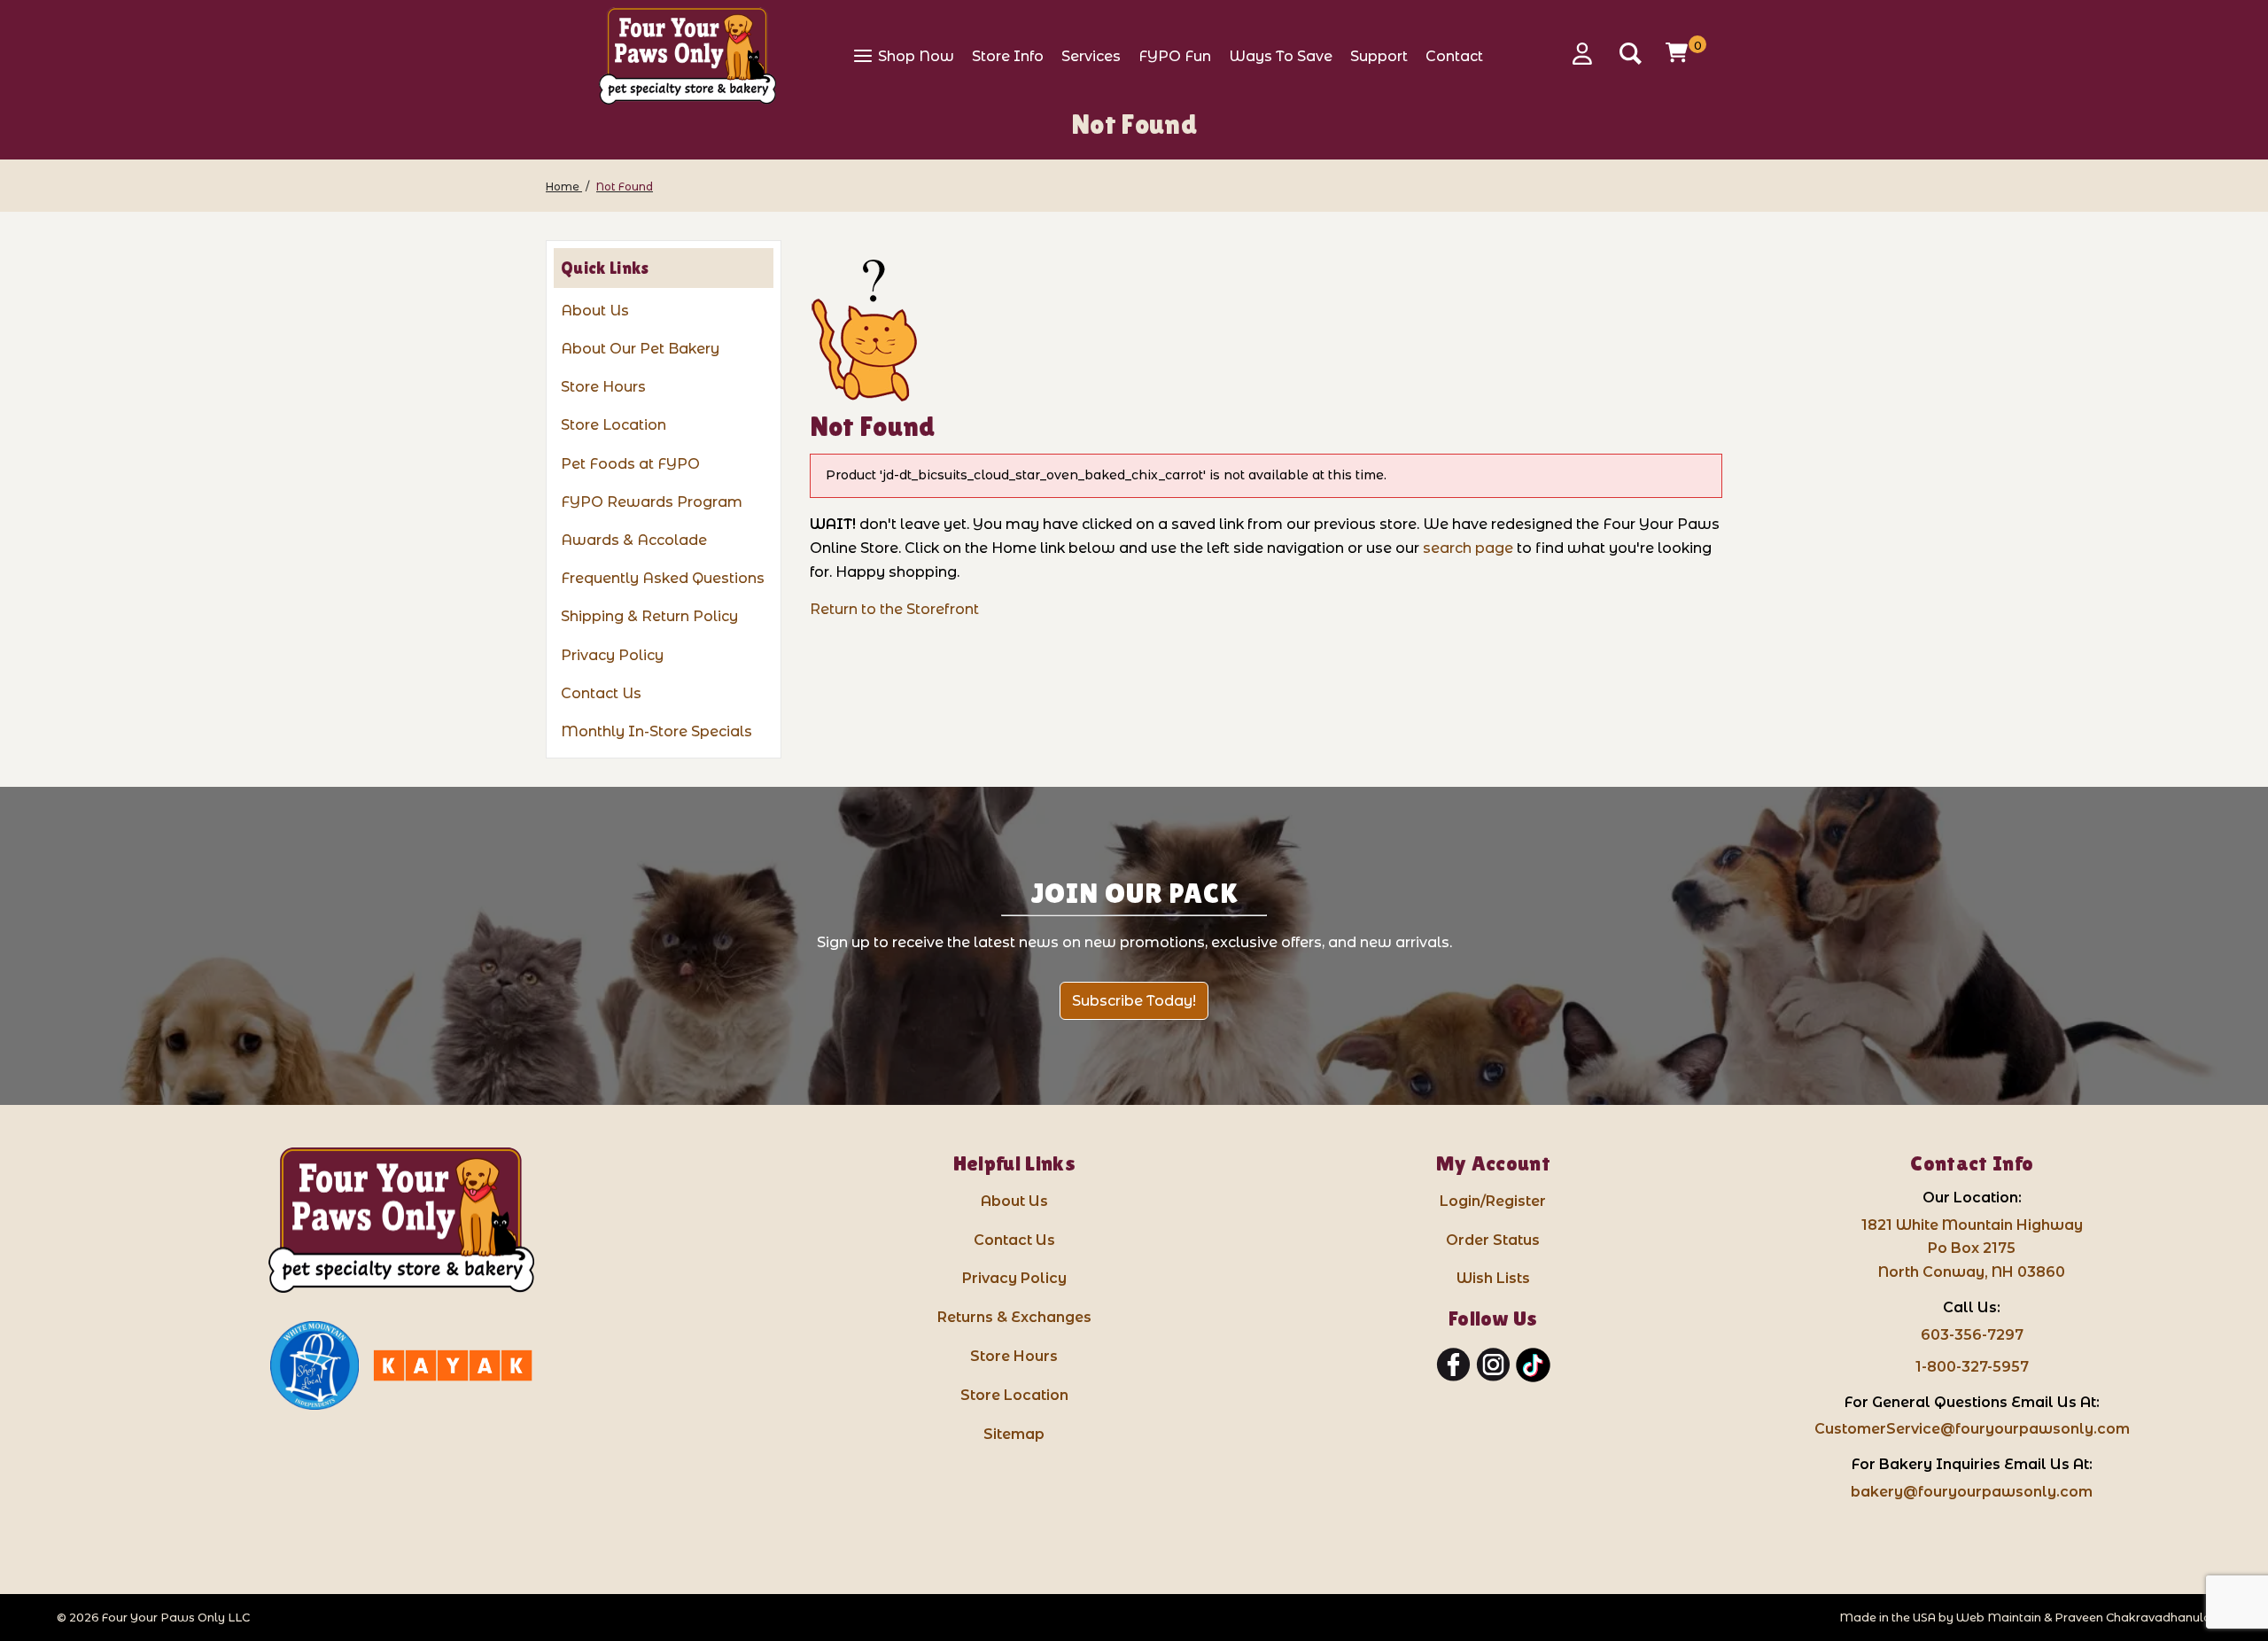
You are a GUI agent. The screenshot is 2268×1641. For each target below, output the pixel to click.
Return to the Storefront (894, 609)
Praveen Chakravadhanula (2133, 1618)
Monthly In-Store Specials (656, 731)
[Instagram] (1493, 1365)
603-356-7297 (1972, 1335)
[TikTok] (1533, 1365)
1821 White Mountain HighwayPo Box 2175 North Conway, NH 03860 (1972, 1249)
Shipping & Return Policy (649, 616)
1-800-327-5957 (1972, 1367)
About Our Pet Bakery (640, 349)
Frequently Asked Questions (663, 578)
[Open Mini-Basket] (1679, 52)
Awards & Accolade (634, 540)
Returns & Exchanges (1014, 1317)
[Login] (1588, 54)
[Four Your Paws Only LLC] (401, 1221)
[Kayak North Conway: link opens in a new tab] (453, 1365)
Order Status (1493, 1240)
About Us (595, 311)
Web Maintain (1999, 1618)
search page (1468, 548)
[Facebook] (1453, 1365)
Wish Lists (1493, 1278)
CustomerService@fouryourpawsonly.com (1972, 1429)
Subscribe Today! (1134, 1001)
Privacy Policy (612, 655)
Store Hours (603, 387)
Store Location (614, 425)
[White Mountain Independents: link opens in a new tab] (315, 1365)
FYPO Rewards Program (652, 502)
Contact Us (601, 693)
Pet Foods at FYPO (630, 464)
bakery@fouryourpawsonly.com (1972, 1492)
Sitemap (1014, 1434)
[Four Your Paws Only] (687, 56)
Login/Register (1493, 1201)
